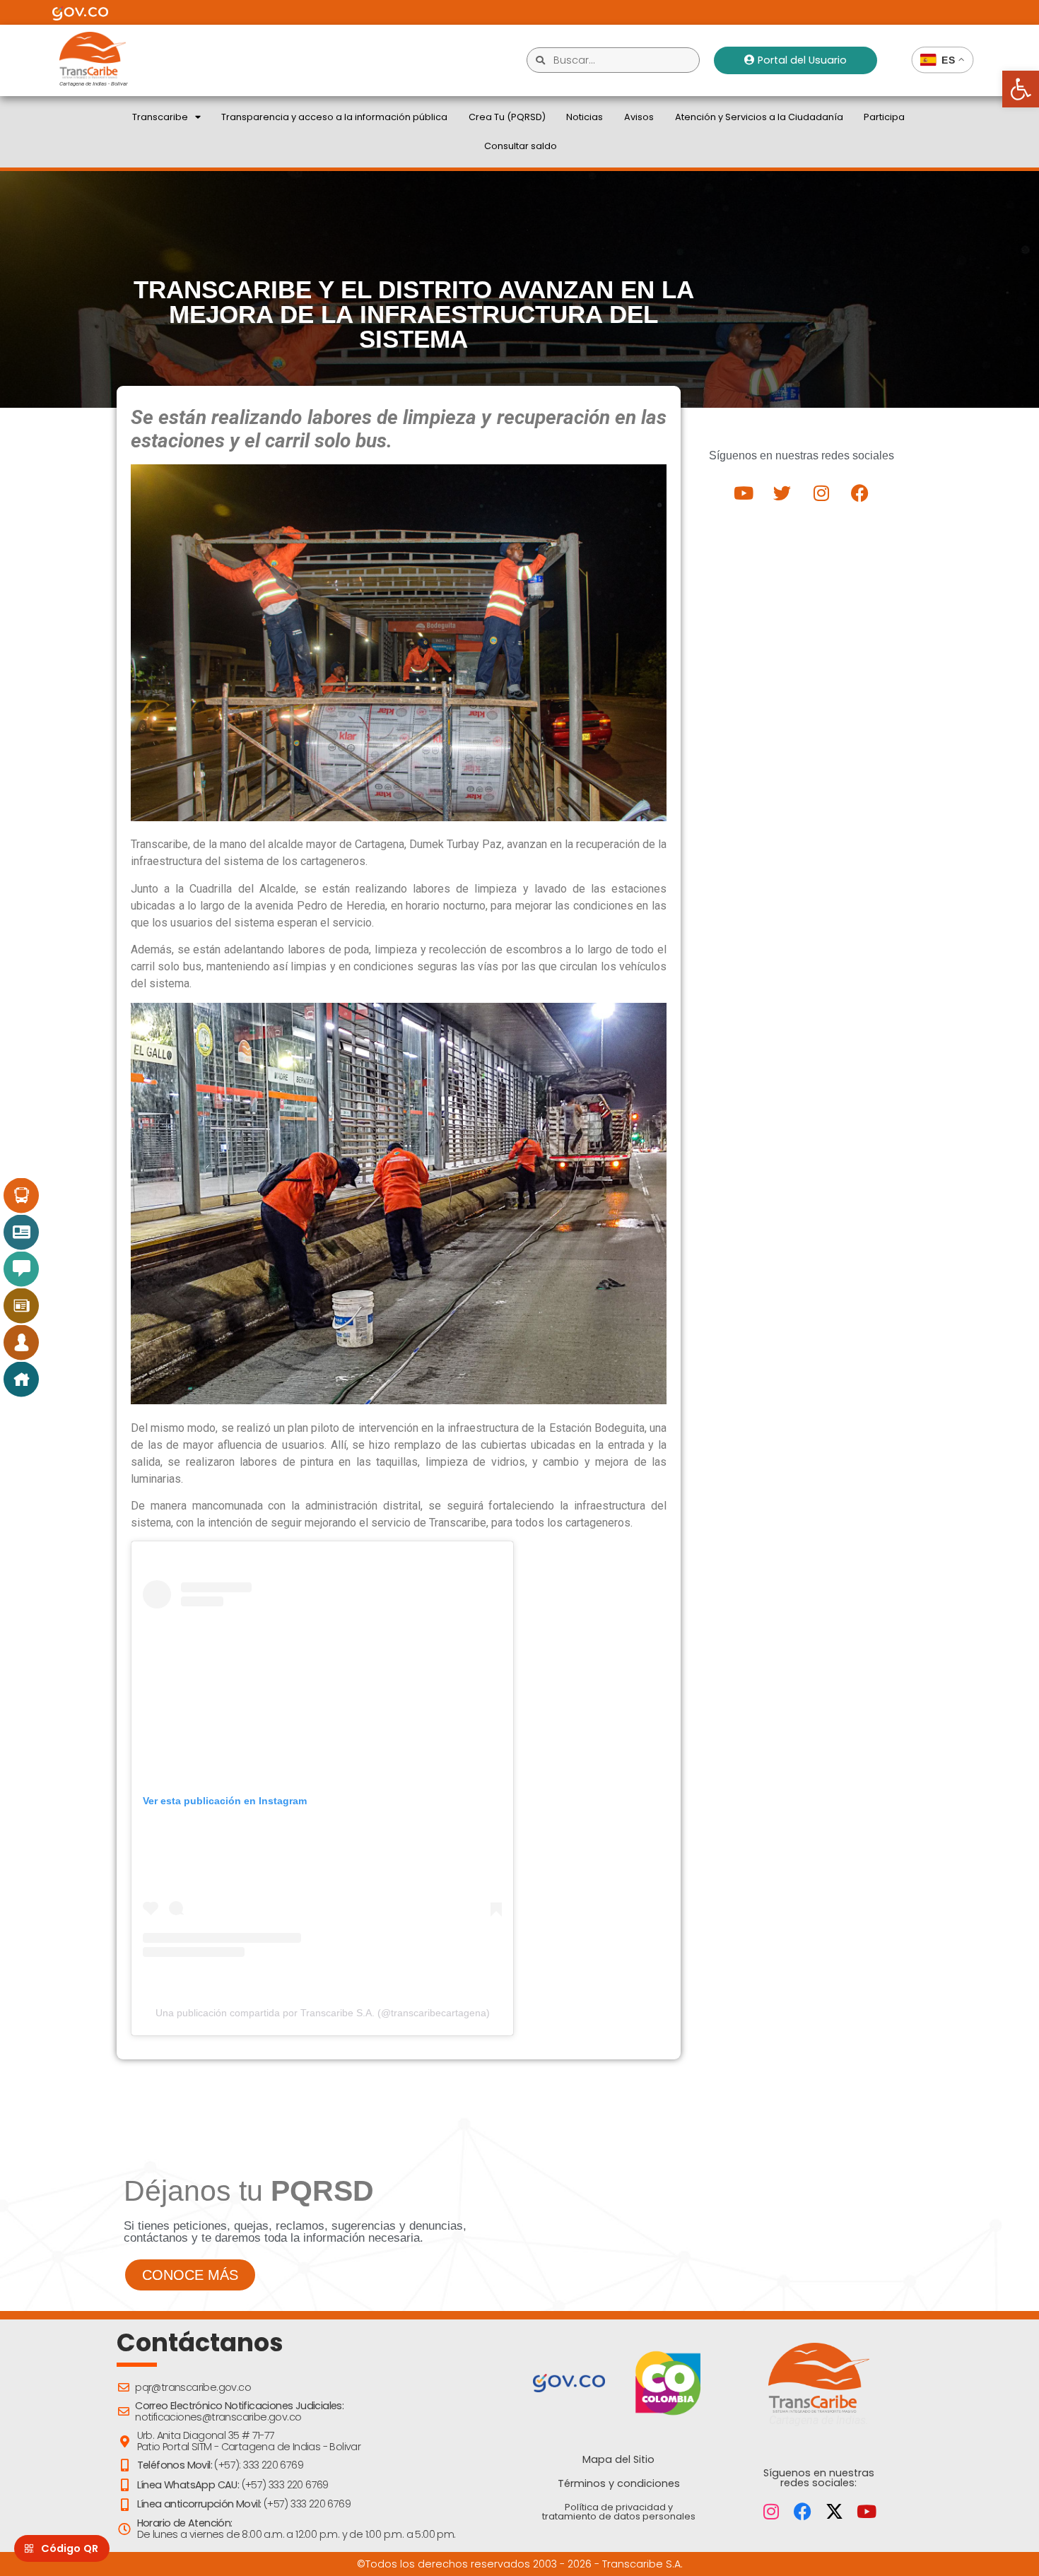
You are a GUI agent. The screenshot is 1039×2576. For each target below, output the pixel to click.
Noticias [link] (585, 117)
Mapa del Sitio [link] (618, 2459)
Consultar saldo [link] (521, 146)
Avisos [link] (639, 117)
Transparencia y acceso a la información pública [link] (334, 117)
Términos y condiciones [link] (619, 2483)
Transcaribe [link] (160, 117)
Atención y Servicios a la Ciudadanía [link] (759, 117)
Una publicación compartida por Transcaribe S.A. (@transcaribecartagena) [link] (323, 2013)
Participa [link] (884, 117)
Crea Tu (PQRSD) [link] (507, 117)
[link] (1021, 89)
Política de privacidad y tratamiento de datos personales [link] (619, 2512)
